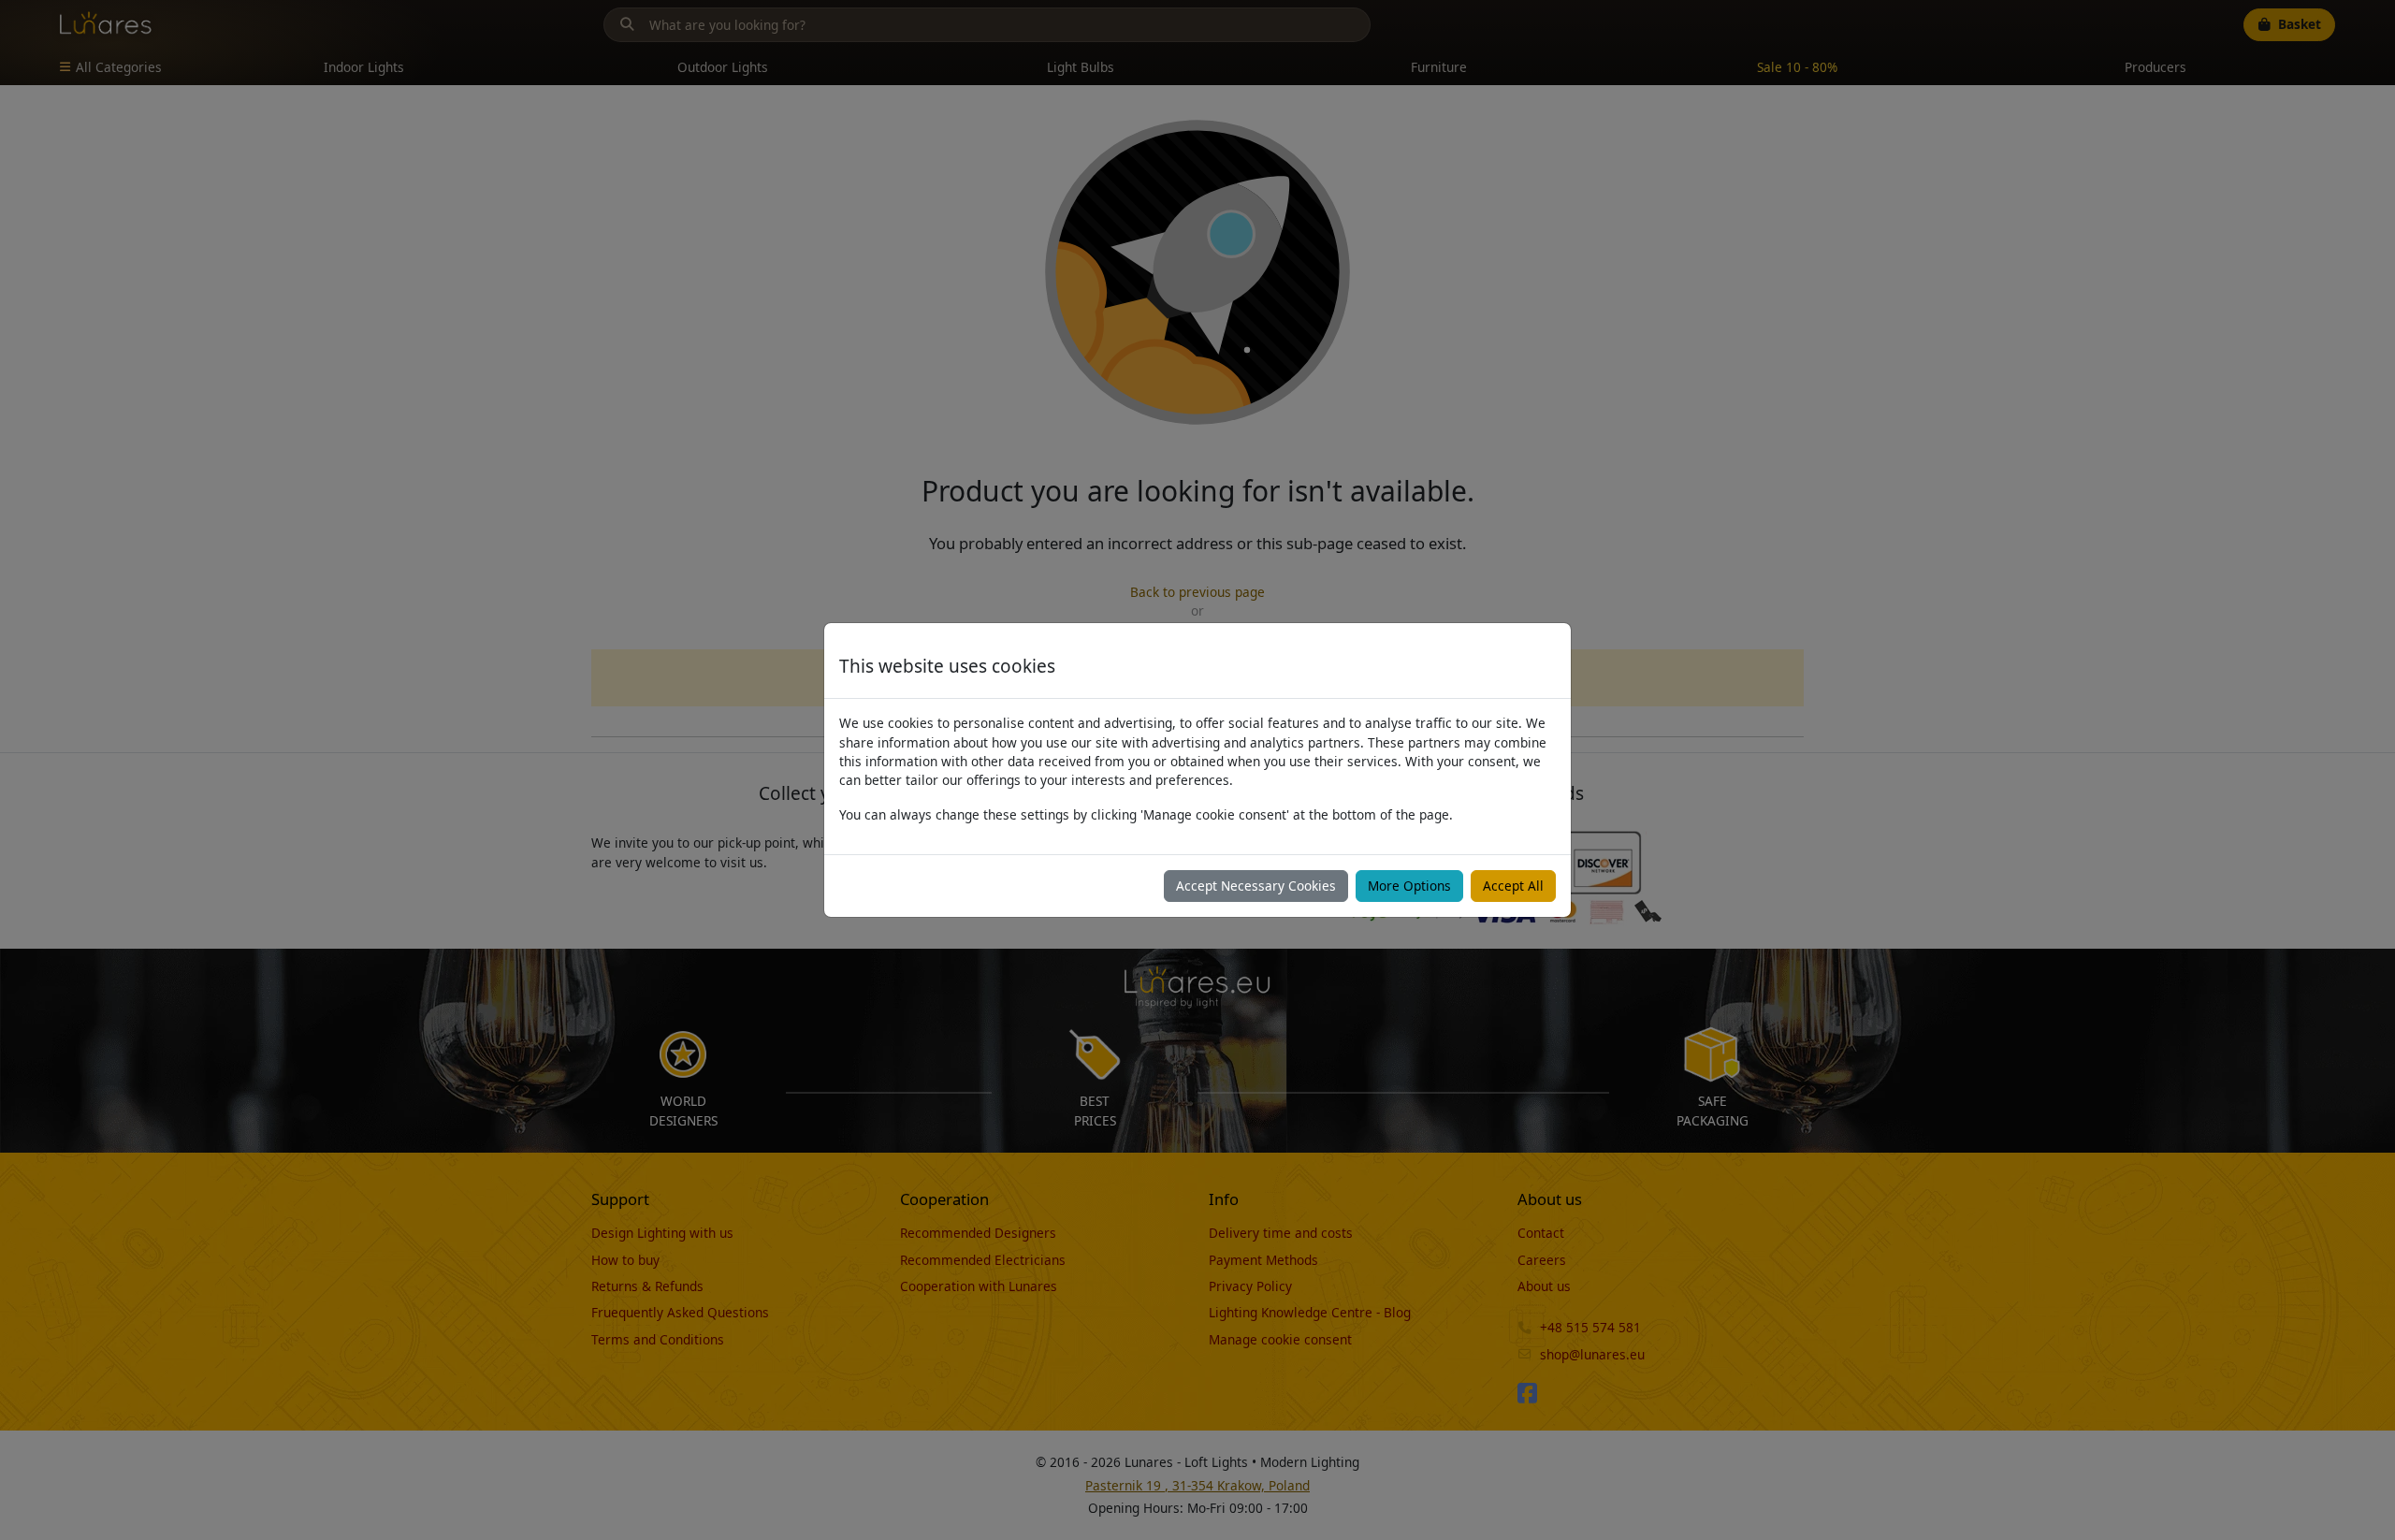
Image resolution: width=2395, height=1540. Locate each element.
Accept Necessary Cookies (1256, 886)
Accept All (1513, 886)
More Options (1409, 886)
